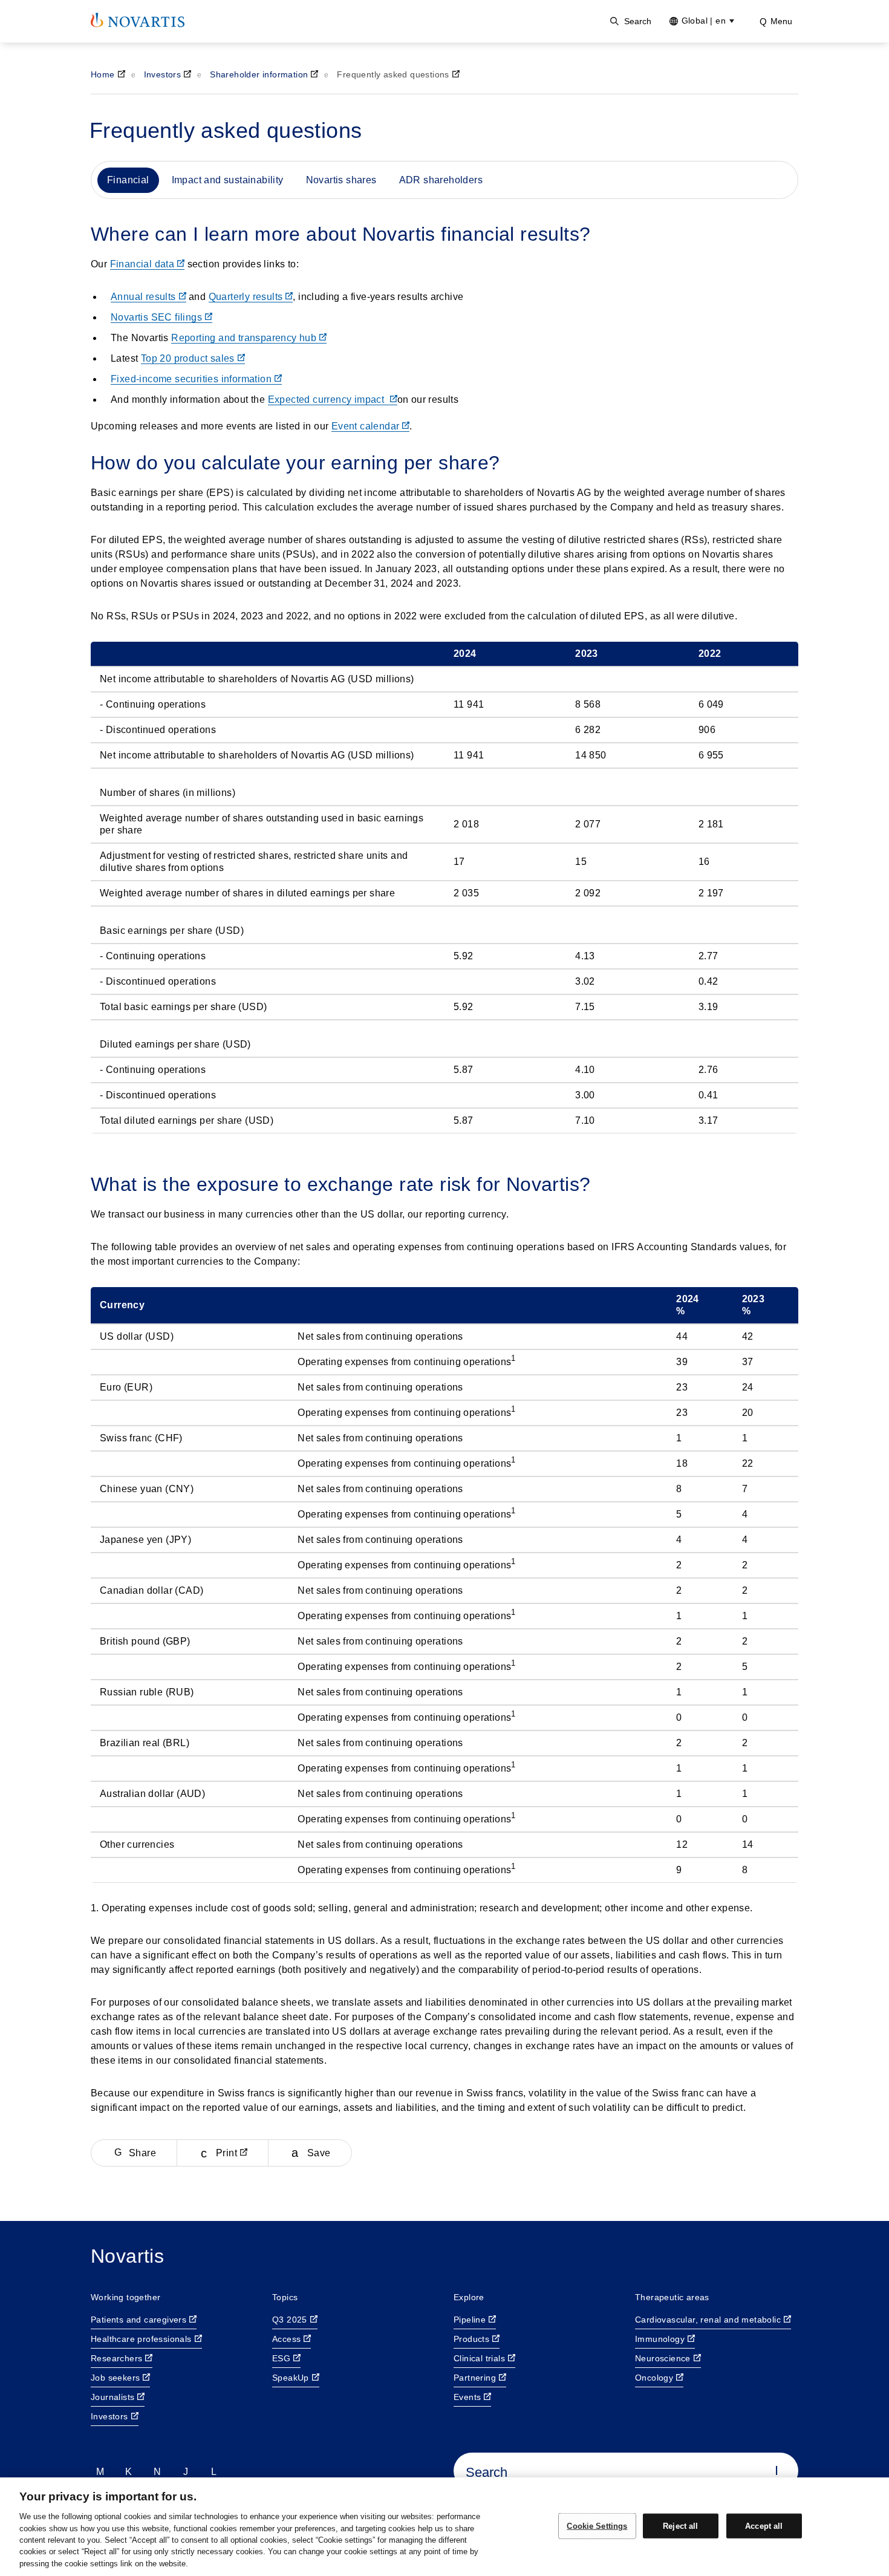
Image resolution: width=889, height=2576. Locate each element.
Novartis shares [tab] (341, 180)
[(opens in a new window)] (138, 20)
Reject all (680, 2525)
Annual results (143, 297)
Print (226, 2153)
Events (467, 2397)
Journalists (112, 2397)
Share (142, 2153)
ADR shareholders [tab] (441, 180)
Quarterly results (246, 297)
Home (103, 74)
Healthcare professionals (141, 2339)
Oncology (654, 2378)
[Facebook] (129, 2471)
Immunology (660, 2339)
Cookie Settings (597, 2525)
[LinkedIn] (100, 2471)
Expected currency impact (327, 399)
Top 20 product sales (188, 358)
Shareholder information (259, 74)
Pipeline (470, 2320)
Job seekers (115, 2378)
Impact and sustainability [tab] (228, 180)
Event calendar (366, 426)
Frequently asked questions (393, 74)
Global (704, 21)
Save (319, 2153)
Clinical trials (479, 2358)
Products (471, 2339)
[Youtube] (214, 2471)
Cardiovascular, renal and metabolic (708, 2320)
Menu (781, 21)
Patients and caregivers (138, 2320)
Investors (163, 74)
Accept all (764, 2525)
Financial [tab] (128, 180)
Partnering (475, 2378)
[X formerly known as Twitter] (157, 2471)
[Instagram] (186, 2471)
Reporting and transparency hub (244, 338)
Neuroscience (663, 2358)
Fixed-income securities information (191, 379)
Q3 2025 (290, 2320)
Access (286, 2339)
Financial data (142, 264)
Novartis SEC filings (156, 317)
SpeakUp (291, 2378)
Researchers (116, 2358)
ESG (281, 2358)
